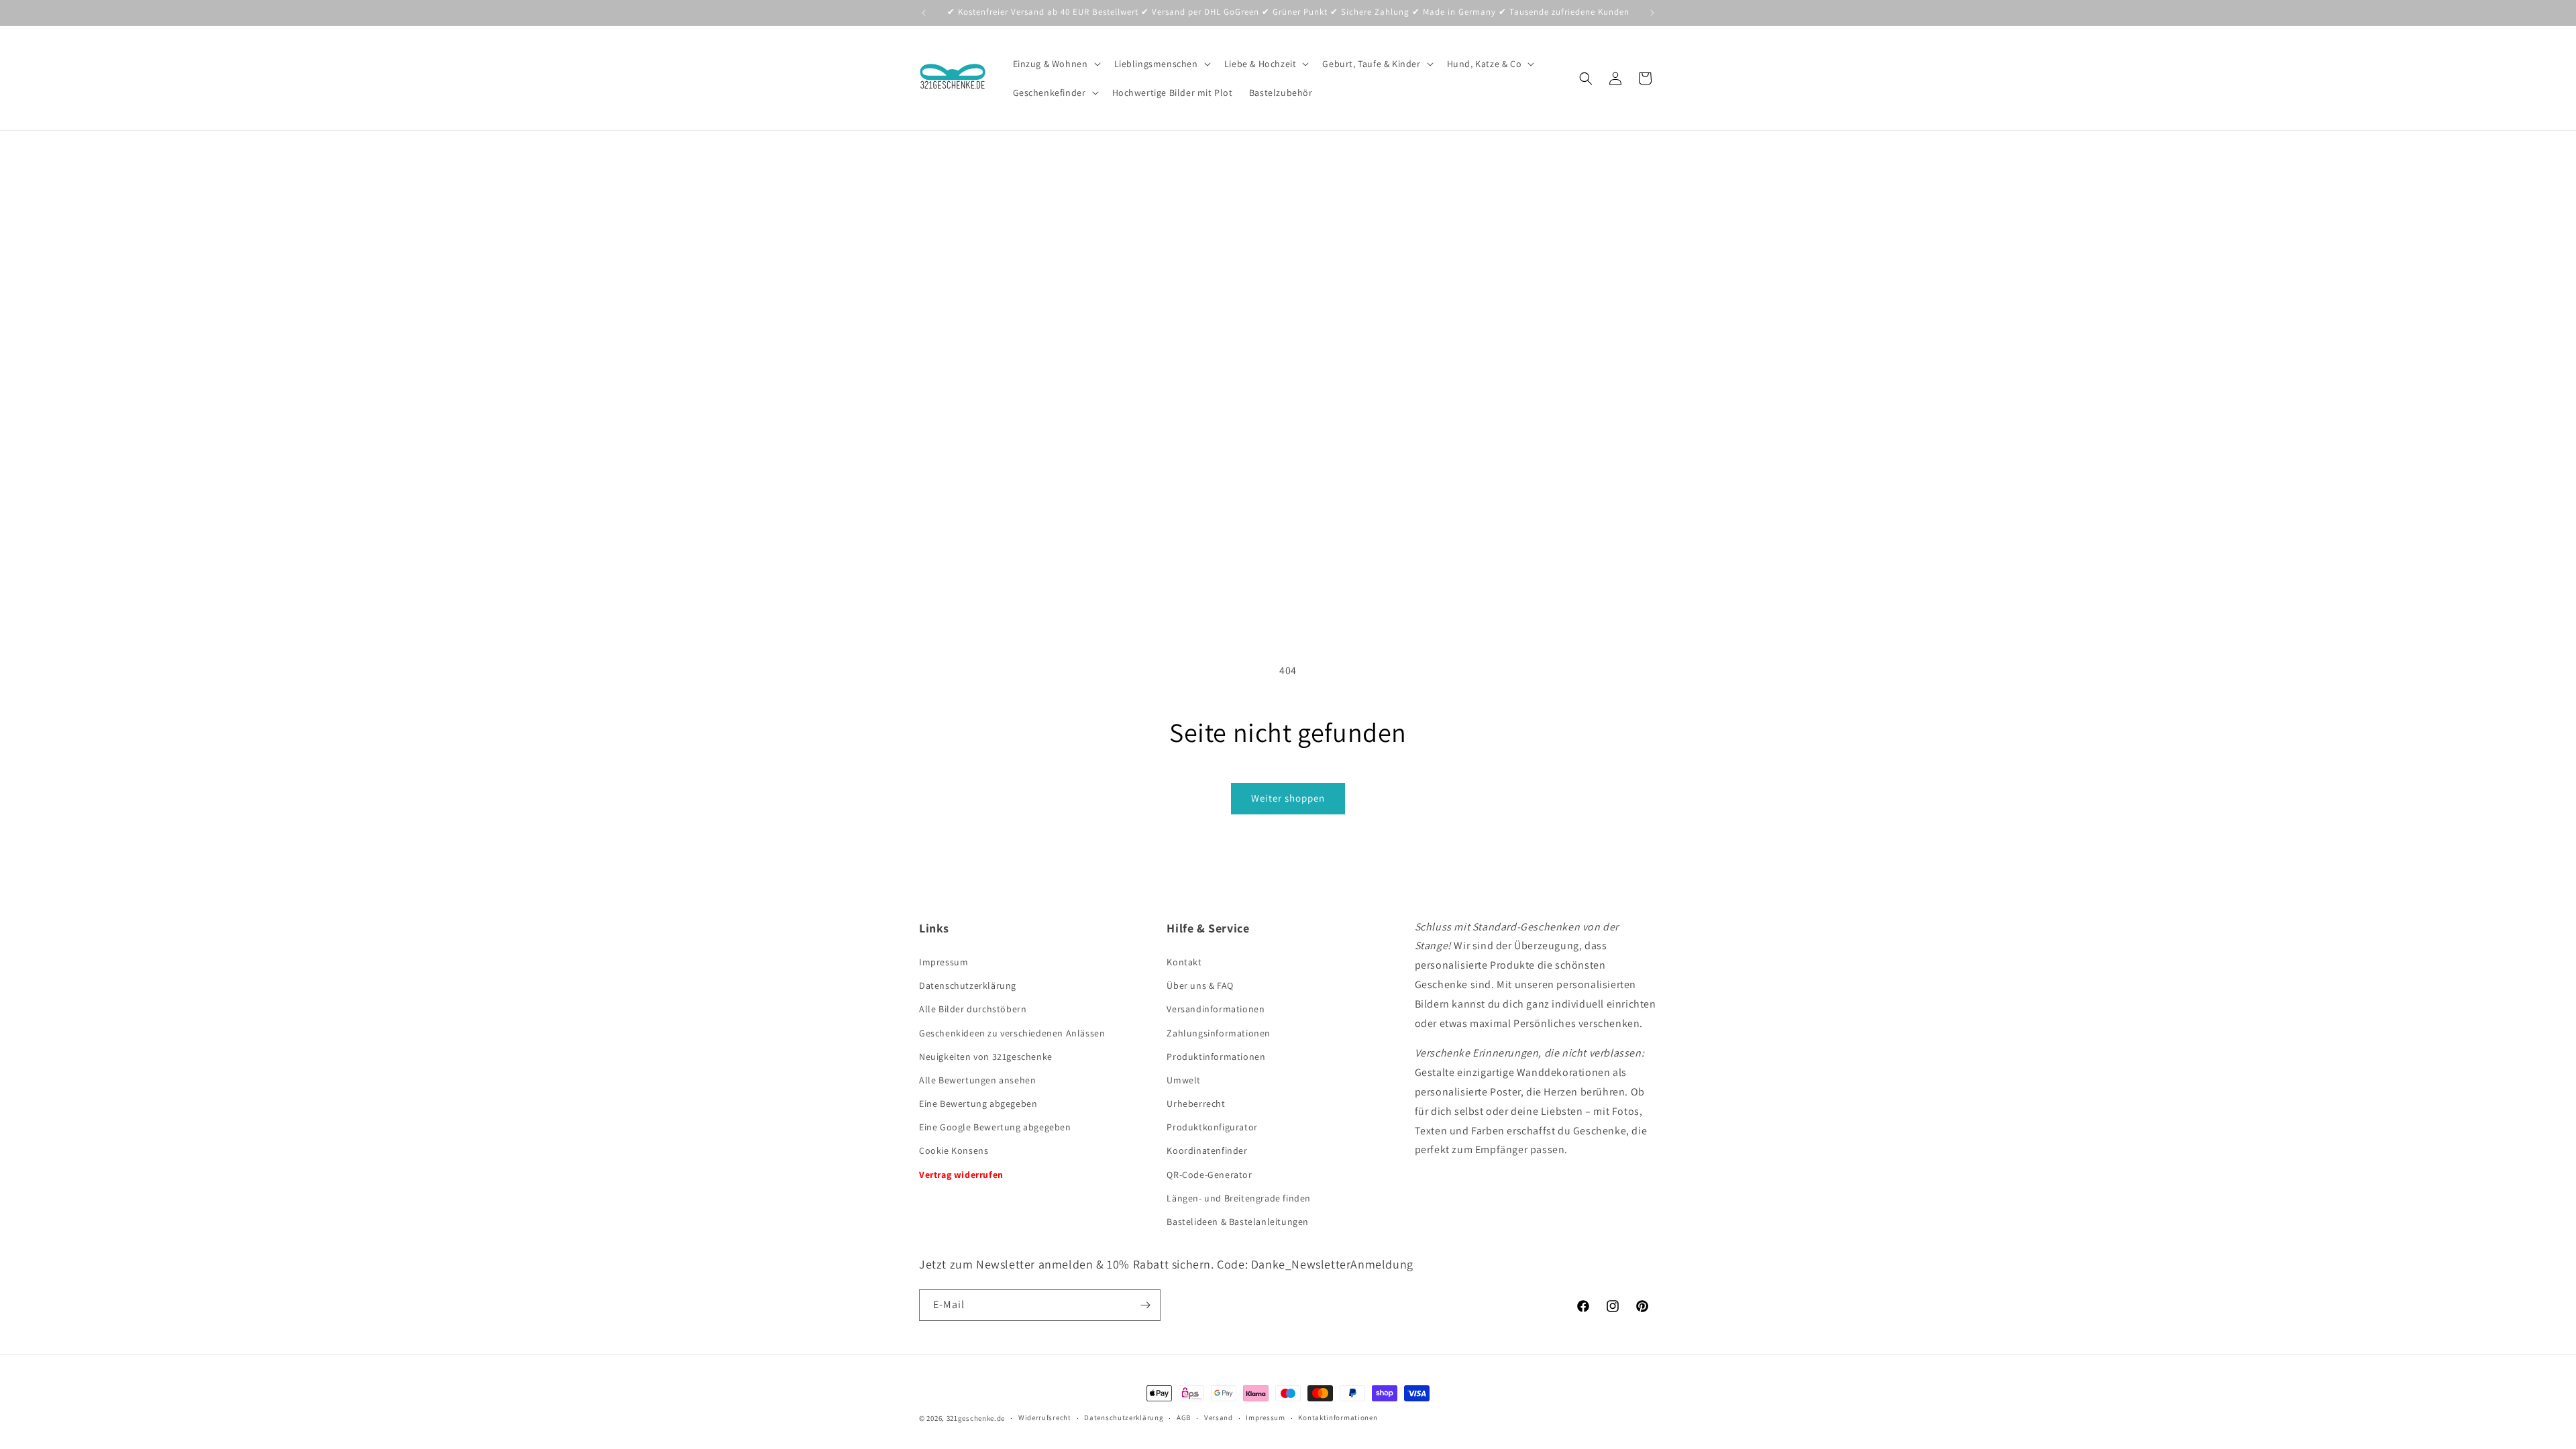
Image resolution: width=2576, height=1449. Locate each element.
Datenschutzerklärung (968, 985)
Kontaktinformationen (1338, 1417)
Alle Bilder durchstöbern (973, 1009)
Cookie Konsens (954, 1150)
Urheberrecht (1196, 1104)
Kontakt (1184, 962)
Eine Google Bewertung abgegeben (995, 1127)
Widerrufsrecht (1045, 1417)
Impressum (944, 962)
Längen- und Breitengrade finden (1239, 1198)
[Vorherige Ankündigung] (924, 13)
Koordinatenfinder (1207, 1150)
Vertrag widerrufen (961, 1175)
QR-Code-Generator (1209, 1175)
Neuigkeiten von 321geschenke (986, 1057)
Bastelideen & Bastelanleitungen (1238, 1222)
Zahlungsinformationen (1219, 1033)
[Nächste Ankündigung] (1652, 13)
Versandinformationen (1216, 1009)
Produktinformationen (1216, 1057)
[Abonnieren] (1145, 1305)
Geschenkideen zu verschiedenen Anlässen (1012, 1033)
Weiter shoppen (1288, 798)
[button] (1056, 64)
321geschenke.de (976, 1418)
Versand (1219, 1417)
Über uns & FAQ (1200, 985)
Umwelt (1184, 1080)
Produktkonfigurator (1212, 1127)
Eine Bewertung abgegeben (978, 1104)
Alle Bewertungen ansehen (977, 1080)
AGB (1184, 1417)
